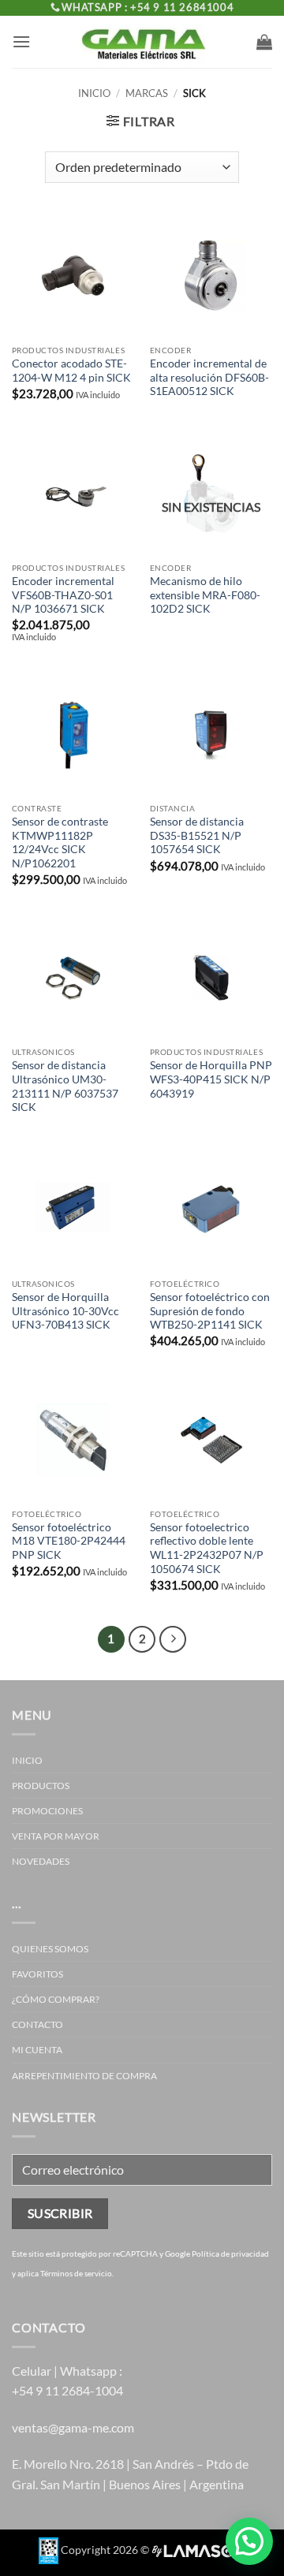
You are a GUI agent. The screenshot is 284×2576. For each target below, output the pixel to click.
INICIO (27, 1760)
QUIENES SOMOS (50, 1949)
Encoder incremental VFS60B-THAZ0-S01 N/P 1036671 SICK (63, 595)
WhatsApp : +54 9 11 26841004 (148, 7)
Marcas (147, 93)
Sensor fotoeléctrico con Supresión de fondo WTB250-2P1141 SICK (210, 1311)
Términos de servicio (76, 2273)
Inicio (94, 93)
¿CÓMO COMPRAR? (56, 1999)
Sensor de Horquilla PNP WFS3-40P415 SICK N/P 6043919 (211, 1079)
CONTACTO (37, 2024)
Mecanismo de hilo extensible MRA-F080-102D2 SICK (205, 595)
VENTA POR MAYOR (56, 1836)
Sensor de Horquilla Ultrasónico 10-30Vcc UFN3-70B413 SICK (65, 1311)
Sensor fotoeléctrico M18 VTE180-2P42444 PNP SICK (69, 1541)
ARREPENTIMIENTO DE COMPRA (84, 2076)
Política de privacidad (230, 2254)
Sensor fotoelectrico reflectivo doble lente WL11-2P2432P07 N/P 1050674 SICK (207, 1548)
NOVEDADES (41, 1861)
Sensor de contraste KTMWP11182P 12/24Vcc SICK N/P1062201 (60, 843)
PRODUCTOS (41, 1786)
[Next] (173, 1639)
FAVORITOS (37, 1974)
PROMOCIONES (47, 1811)
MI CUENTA (37, 2050)
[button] (21, 41)
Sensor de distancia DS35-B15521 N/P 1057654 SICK (197, 835)
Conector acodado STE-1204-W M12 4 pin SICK (71, 371)
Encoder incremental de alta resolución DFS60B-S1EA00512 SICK (209, 377)
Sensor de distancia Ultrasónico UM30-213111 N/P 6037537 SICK (65, 1086)
